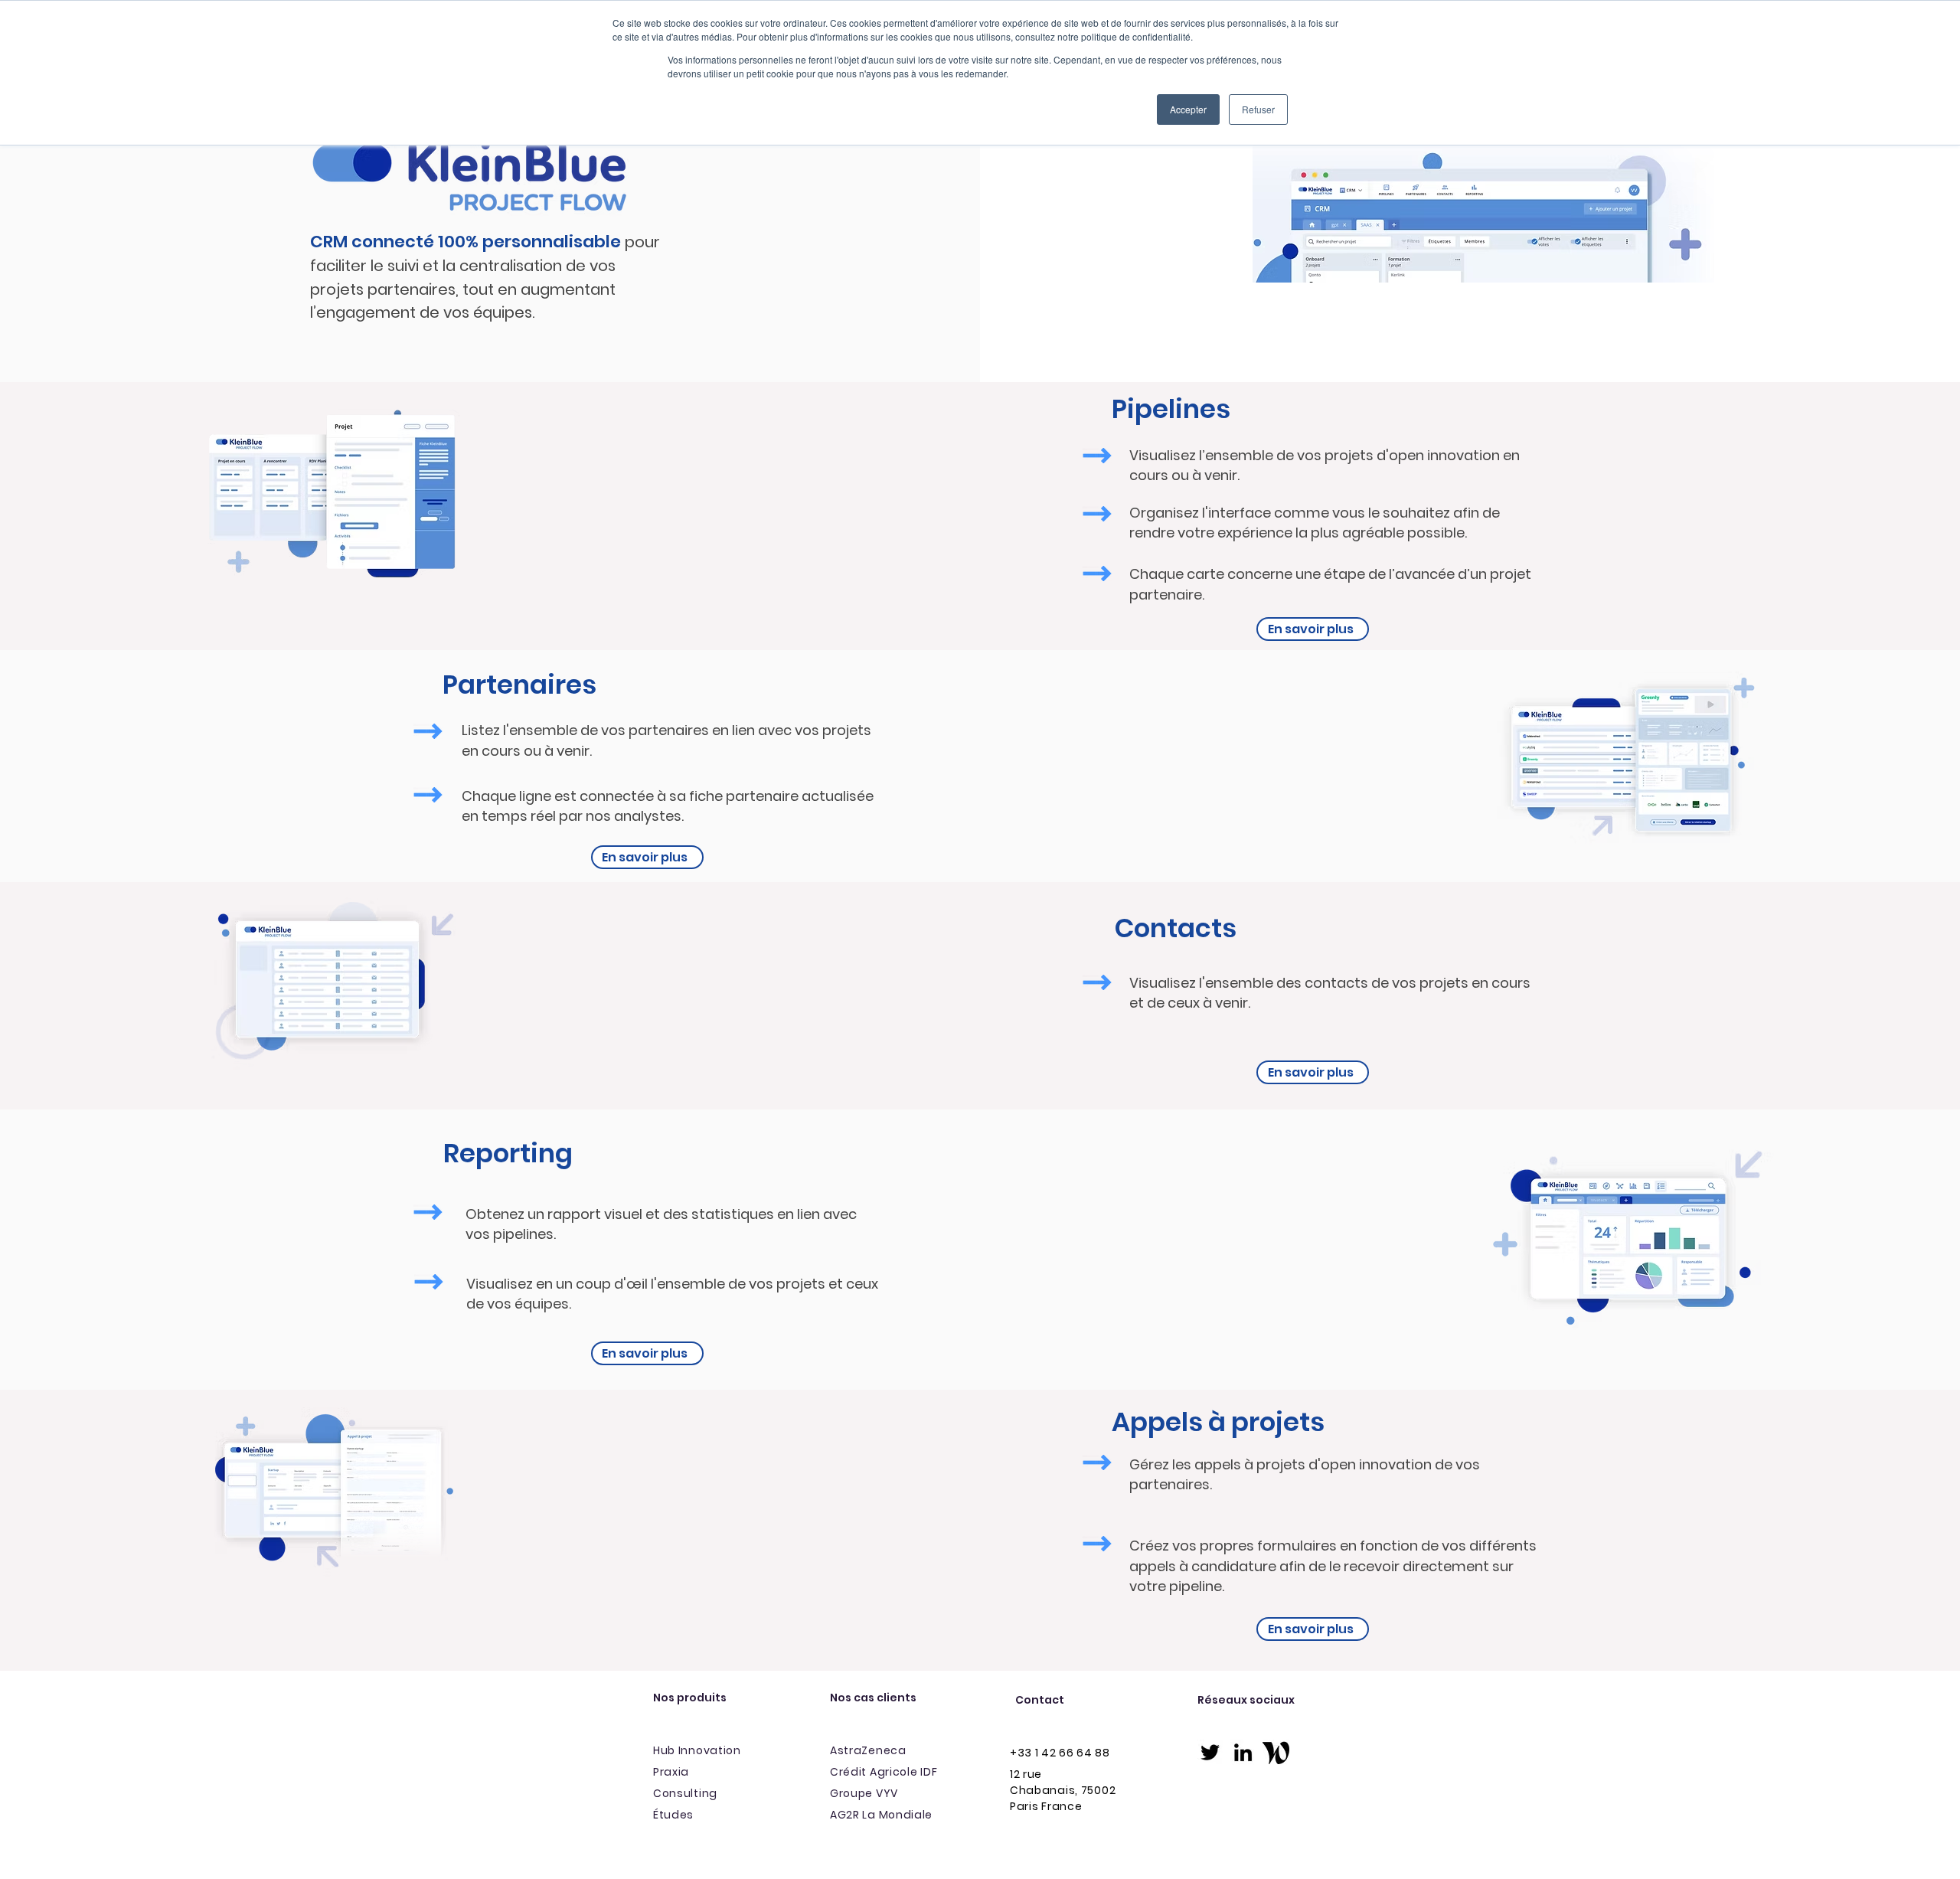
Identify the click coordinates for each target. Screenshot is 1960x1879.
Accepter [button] (1188, 109)
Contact (1040, 1700)
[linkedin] (1243, 1752)
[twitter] (1210, 1752)
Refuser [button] (1258, 109)
